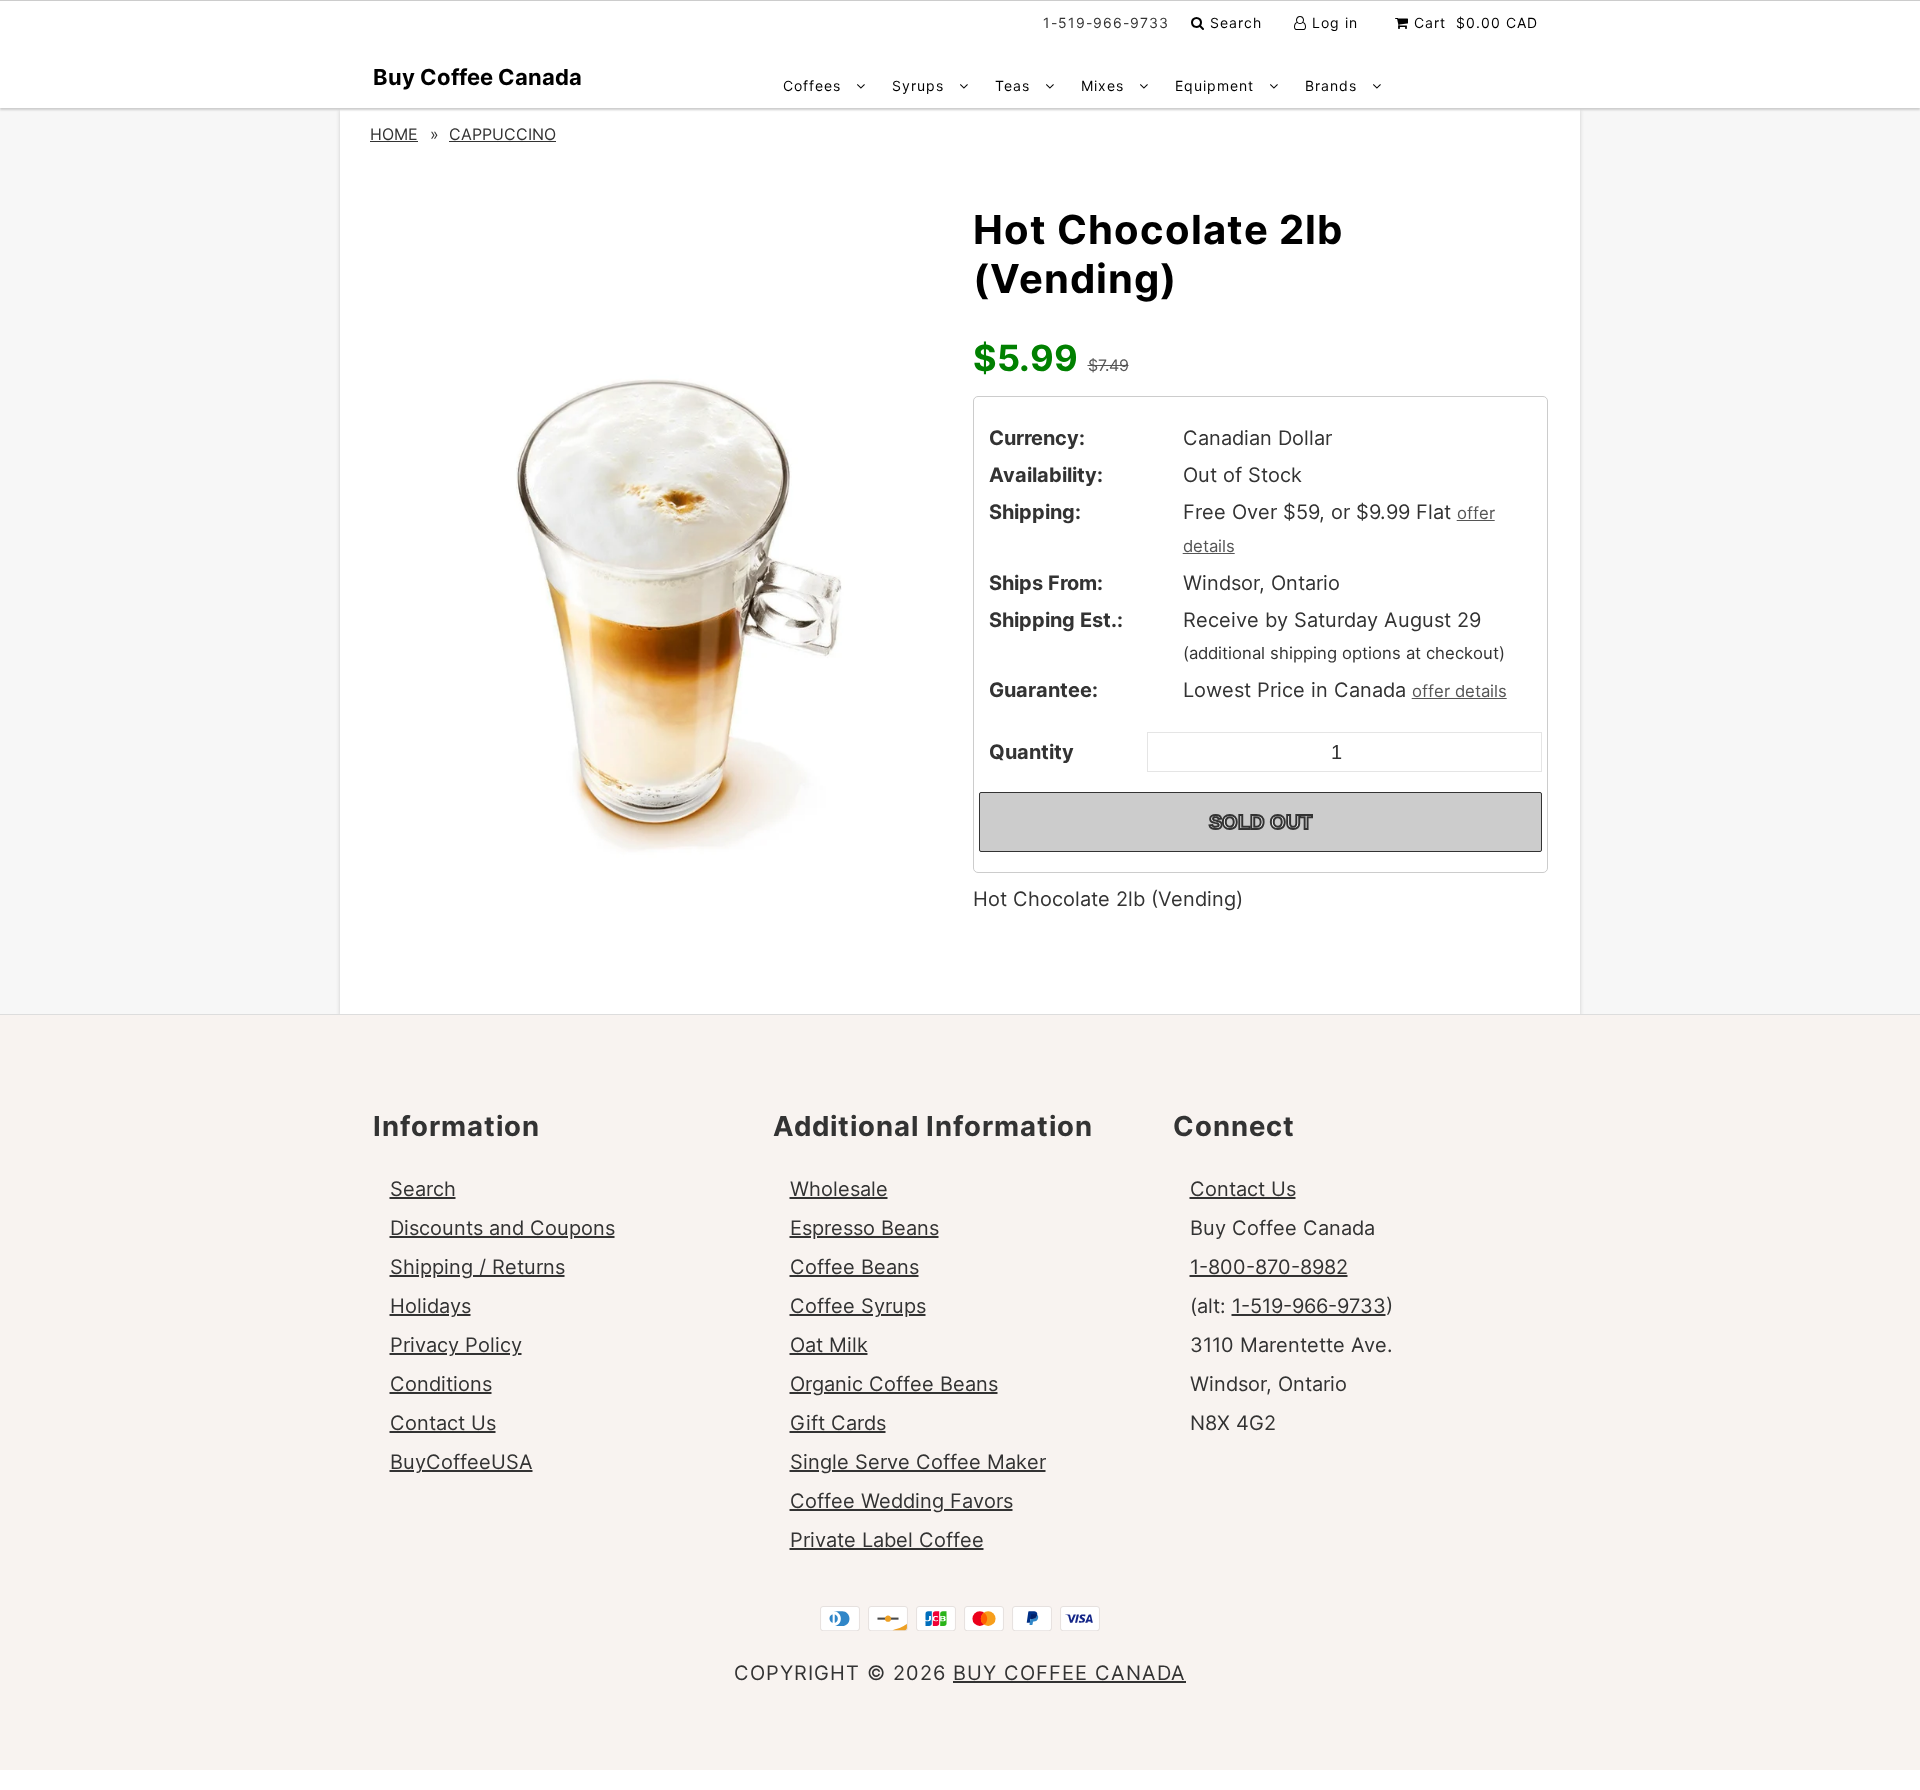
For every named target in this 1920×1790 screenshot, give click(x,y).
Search (1233, 22)
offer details (1459, 691)
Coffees (814, 85)
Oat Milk (829, 1345)
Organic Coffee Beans (894, 1384)
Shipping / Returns (477, 1267)
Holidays (430, 1306)
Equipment (1217, 85)
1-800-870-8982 (1269, 1267)
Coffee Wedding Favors (901, 1501)
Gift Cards (838, 1423)
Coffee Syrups (858, 1306)
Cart (1473, 22)
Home (394, 134)
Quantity (1031, 752)
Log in (1332, 22)
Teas (1015, 85)
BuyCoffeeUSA (461, 1462)
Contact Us (443, 1423)
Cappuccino (502, 134)
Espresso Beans (864, 1228)
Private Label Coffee (887, 1540)
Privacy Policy (456, 1345)
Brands (1333, 85)
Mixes (1105, 85)
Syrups (920, 85)
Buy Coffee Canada (477, 77)
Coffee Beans (854, 1267)
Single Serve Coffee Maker (918, 1462)
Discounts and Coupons (502, 1228)
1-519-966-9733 (1309, 1306)
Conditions (441, 1384)
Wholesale (839, 1189)
